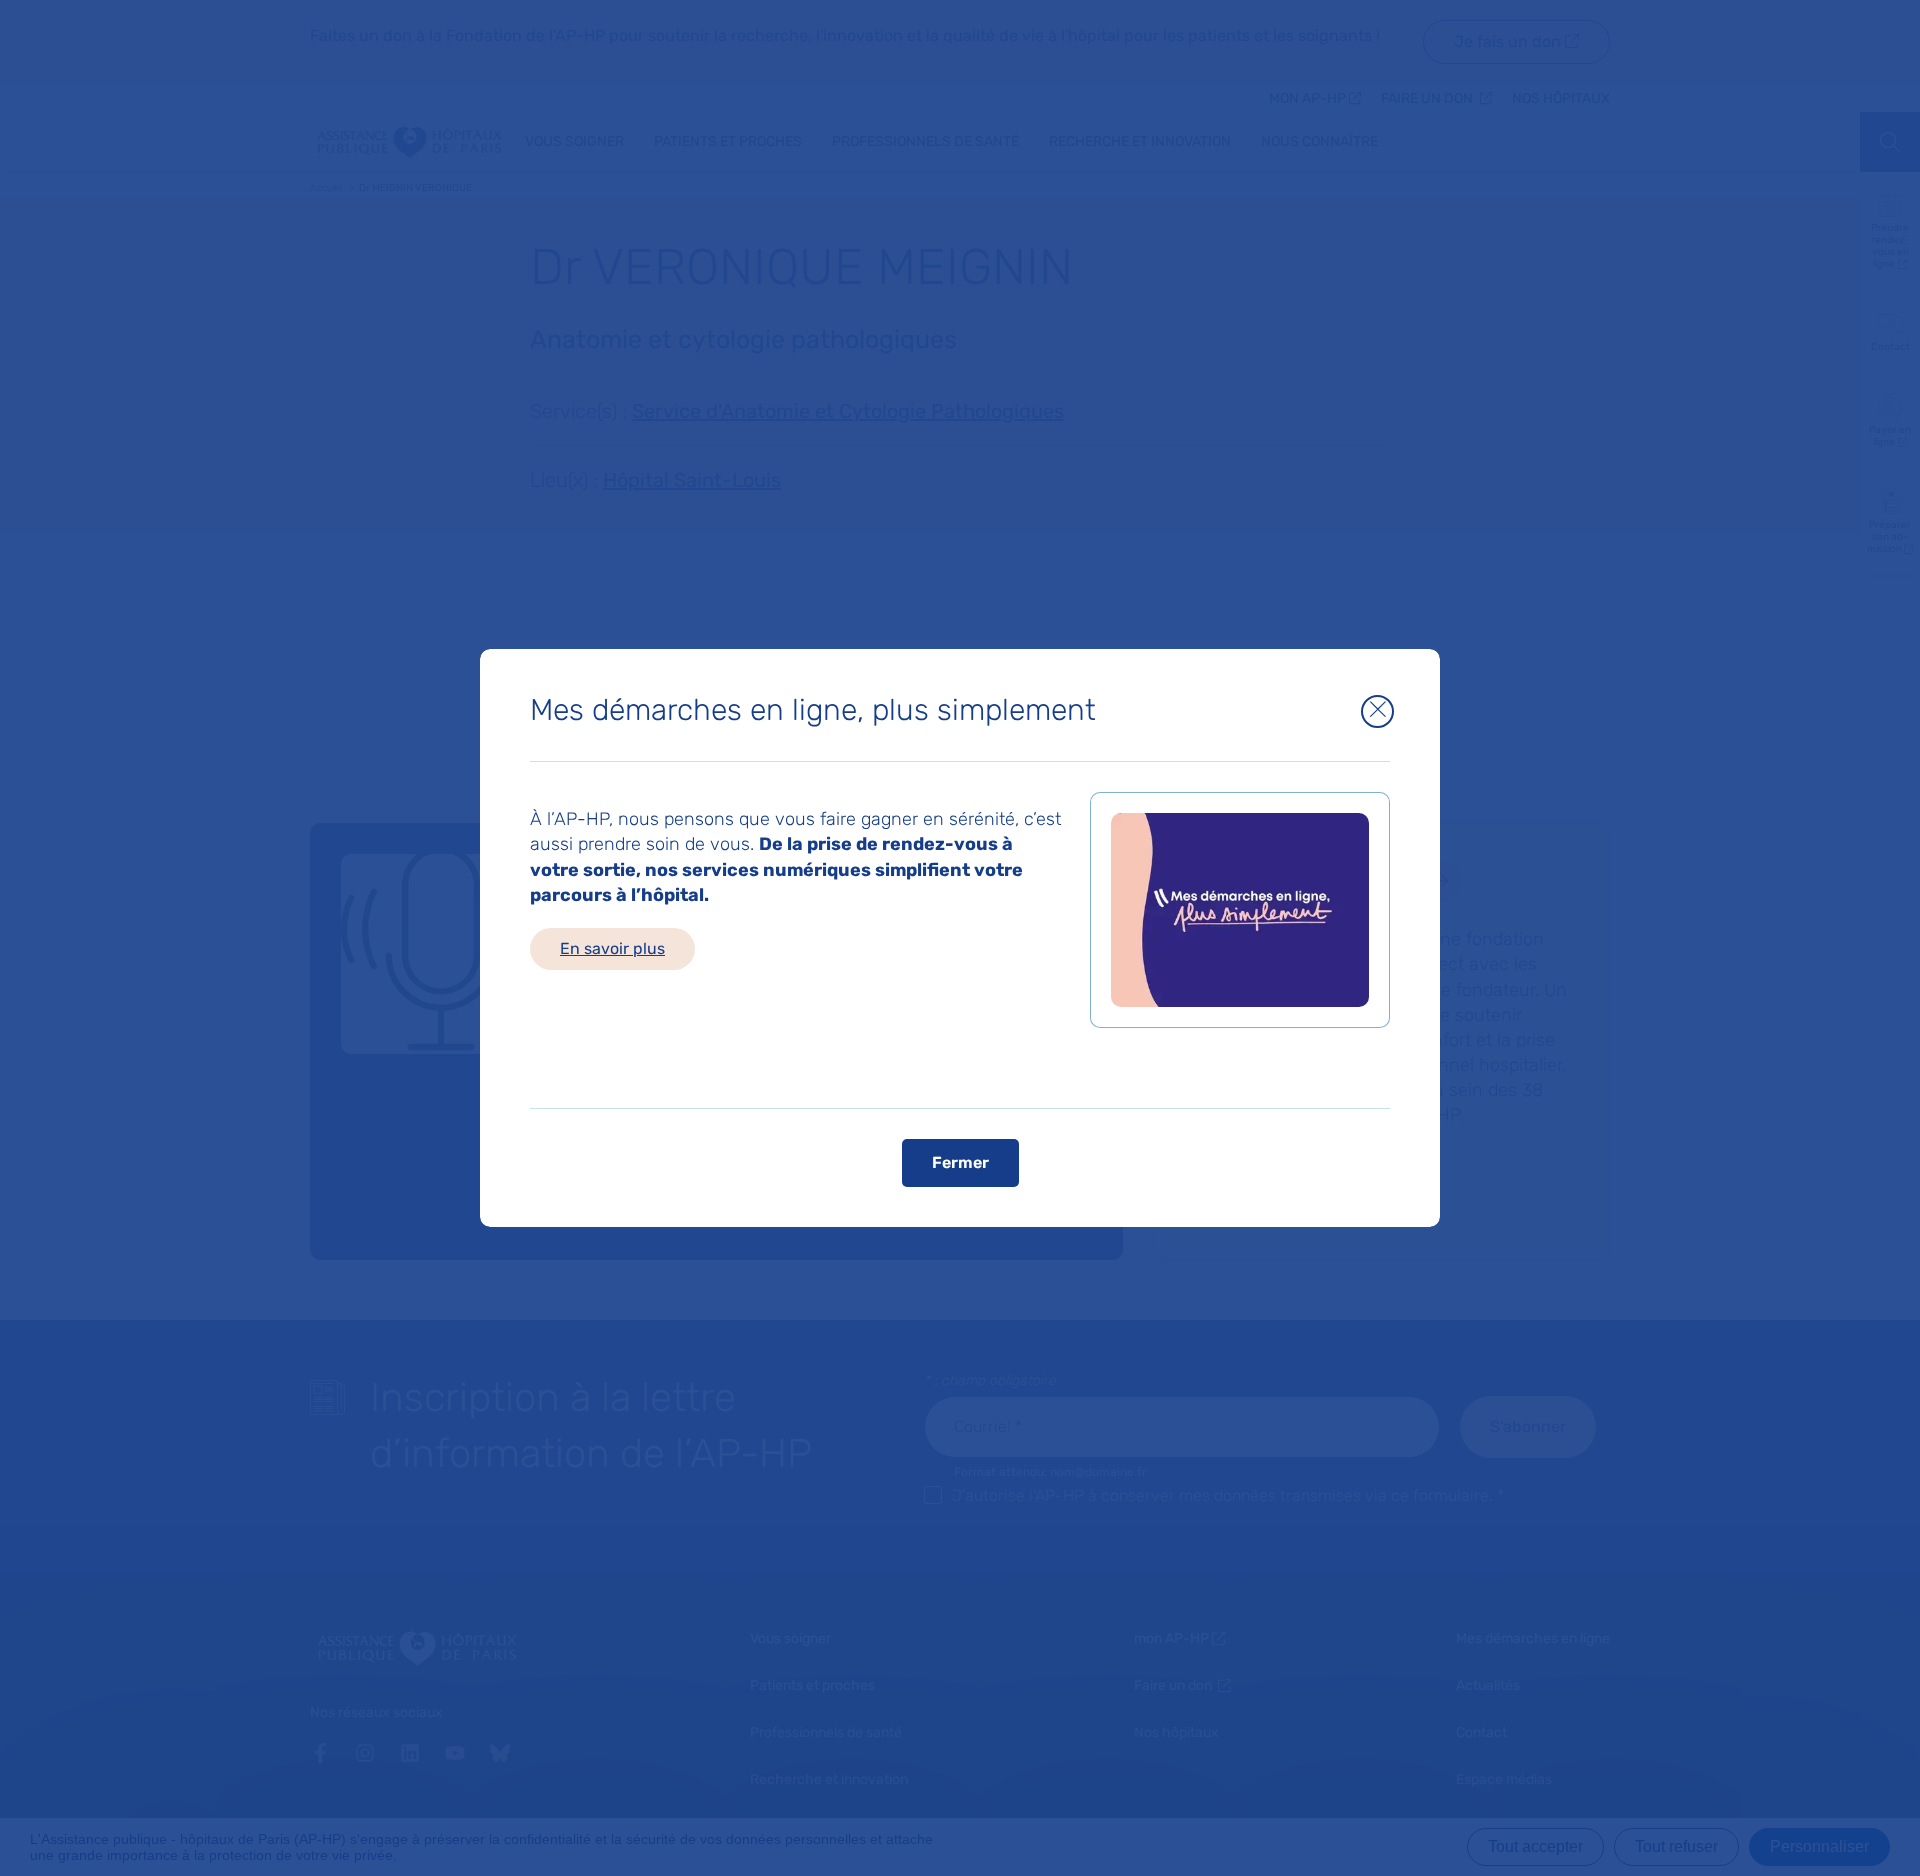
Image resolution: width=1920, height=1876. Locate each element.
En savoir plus (612, 948)
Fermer (960, 1162)
